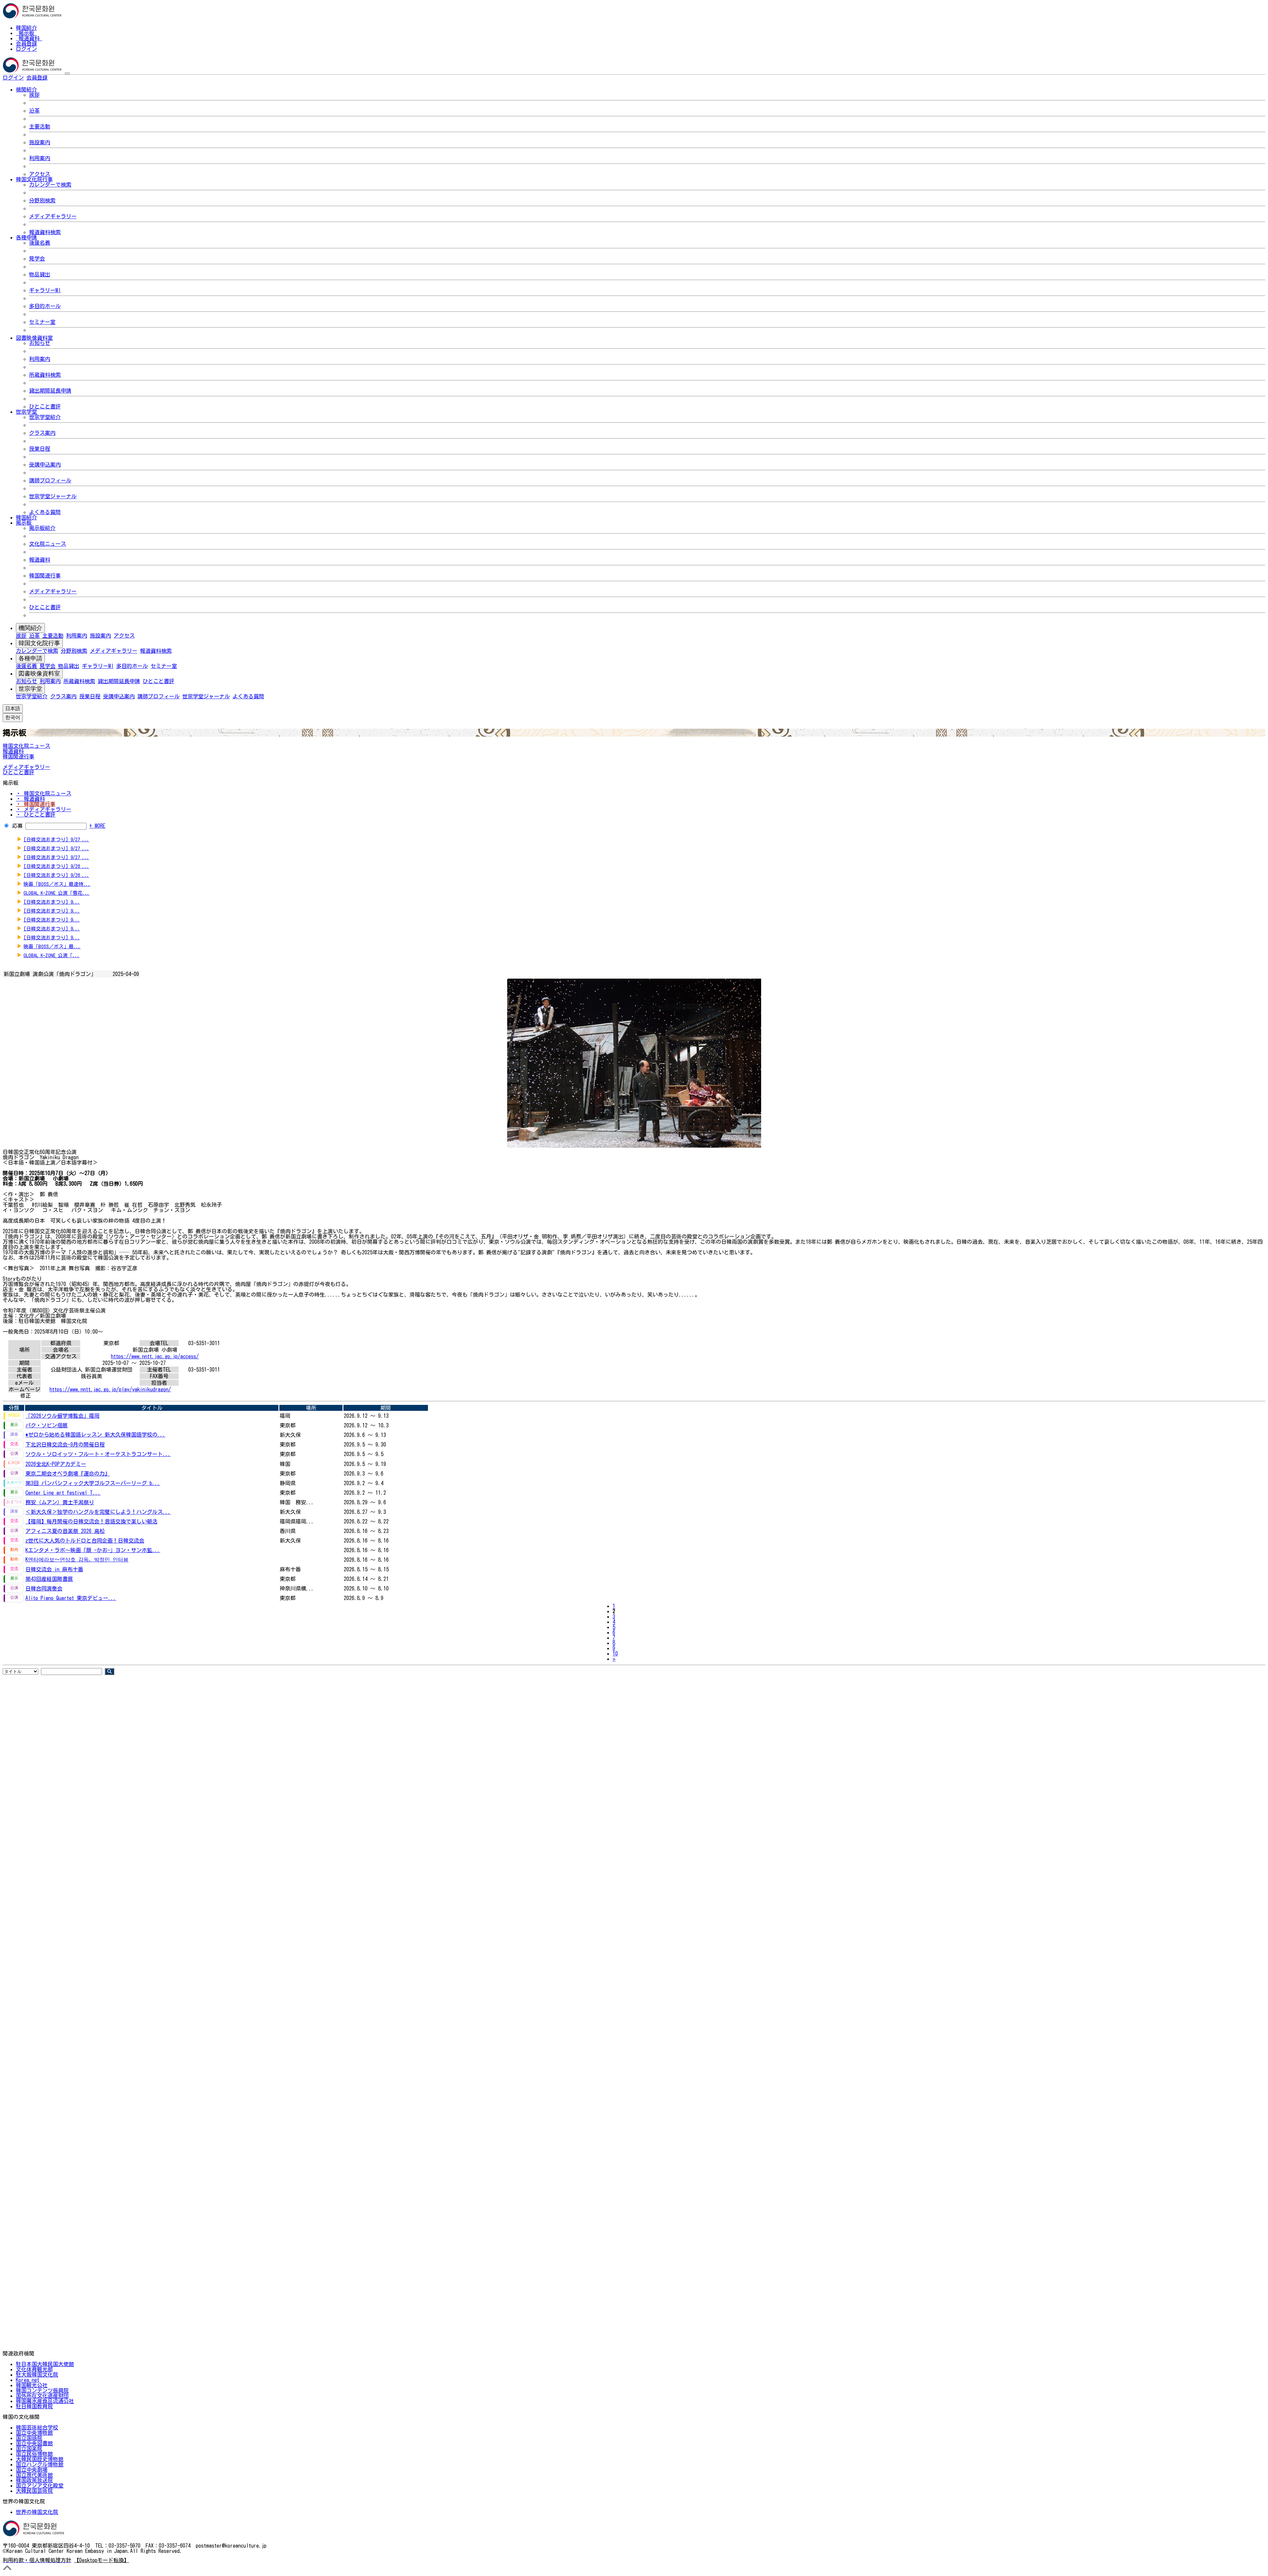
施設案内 (40, 142)
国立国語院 (29, 2438)
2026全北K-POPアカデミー (56, 1464)
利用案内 (40, 158)
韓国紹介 (26, 28)
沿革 (34, 111)
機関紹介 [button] (26, 89)
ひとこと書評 (45, 406)
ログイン (26, 49)
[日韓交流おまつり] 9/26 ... (56, 866)
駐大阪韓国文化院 (37, 2375)
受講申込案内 (45, 465)
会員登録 (26, 44)
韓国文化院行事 (39, 643)
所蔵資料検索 (45, 375)
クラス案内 (42, 433)
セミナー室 (42, 322)
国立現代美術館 (34, 2475)
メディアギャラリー (53, 216)
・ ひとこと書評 (36, 815)
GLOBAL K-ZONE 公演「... (52, 955)
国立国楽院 (29, 2449)
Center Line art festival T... (63, 1493)
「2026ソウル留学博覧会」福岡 (62, 1416)
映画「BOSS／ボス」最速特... (57, 884)
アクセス (40, 174)
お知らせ (40, 343)
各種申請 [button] (26, 237)
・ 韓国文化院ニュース (44, 793)
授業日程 (40, 449)
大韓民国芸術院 (34, 2491)
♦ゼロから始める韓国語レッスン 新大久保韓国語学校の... (95, 1435)
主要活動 (40, 126)
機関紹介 (30, 628)
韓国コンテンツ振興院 (42, 2390)
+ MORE (97, 826)
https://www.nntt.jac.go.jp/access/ (155, 1356)
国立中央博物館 (34, 2433)
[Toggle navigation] (67, 73)
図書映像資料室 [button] (34, 338)
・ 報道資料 (30, 799)
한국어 (58, 78)
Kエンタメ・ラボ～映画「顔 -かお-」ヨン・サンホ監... (93, 1550)
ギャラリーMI (45, 290)
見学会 (37, 259)
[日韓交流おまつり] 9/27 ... (56, 839)
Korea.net (28, 2380)
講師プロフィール (50, 480)
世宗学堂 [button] (26, 412)
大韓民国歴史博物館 (40, 2459)
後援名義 (40, 243)
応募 (18, 826)
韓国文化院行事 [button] (34, 179)
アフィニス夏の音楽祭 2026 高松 (65, 1531)
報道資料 (29, 38)
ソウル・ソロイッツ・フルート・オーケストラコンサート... (98, 1454)
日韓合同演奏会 (44, 1588)
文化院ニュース (48, 544)
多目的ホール (45, 306)
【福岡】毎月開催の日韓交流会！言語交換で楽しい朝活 (91, 1521)
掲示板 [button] (24, 523)
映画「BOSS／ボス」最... (52, 946)
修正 (25, 1396)
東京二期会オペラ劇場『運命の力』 (68, 1474)
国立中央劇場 (32, 2470)
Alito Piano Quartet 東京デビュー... (71, 1598)
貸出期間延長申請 (50, 391)
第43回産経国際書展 (49, 1579)
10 (615, 1654)
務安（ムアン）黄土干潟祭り (60, 1502)
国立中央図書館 (34, 2443)
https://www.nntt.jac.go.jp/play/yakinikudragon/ (110, 1389)
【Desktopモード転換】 (102, 2560)
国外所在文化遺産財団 (42, 2396)
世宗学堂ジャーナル (53, 496)
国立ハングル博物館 (40, 2464)
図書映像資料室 (39, 674)
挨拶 (34, 95)
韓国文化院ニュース (26, 746)
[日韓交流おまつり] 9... (52, 902)
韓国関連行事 (45, 575)
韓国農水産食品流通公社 (45, 2401)
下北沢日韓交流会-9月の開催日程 (65, 1445)
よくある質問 (45, 512)
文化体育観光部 (34, 2369)
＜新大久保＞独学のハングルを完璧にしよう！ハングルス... (98, 1512)
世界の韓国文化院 (37, 2512)
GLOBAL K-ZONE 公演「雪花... (56, 893)
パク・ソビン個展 (47, 1425)
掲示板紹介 (42, 528)
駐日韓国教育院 (34, 2406)
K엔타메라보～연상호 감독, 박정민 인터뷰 (77, 1559)
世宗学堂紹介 (45, 417)
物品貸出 (40, 274)
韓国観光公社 (32, 2385)
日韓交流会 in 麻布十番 (54, 1569)
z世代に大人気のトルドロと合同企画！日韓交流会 (85, 1541)
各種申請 (30, 658)
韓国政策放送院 (34, 2480)
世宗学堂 (30, 689)
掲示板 (26, 33)
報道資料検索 (45, 232)
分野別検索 (42, 200)
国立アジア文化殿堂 (40, 2486)
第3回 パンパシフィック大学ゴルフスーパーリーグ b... (93, 1483)
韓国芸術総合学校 (37, 2427)
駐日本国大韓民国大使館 (45, 2364)
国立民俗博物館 (34, 2454)
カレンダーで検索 (50, 185)
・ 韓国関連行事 (36, 804)
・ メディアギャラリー (44, 809)
